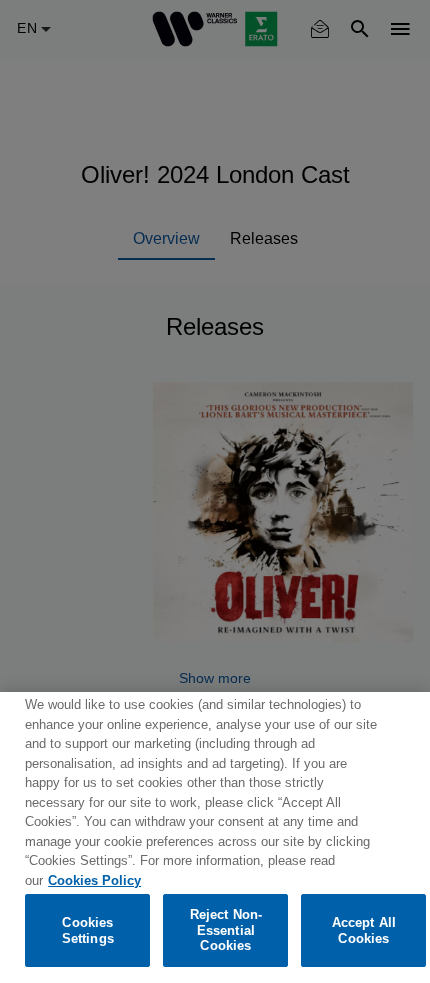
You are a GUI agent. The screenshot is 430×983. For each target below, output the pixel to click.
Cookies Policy (94, 880)
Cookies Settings (88, 930)
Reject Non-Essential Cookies (226, 930)
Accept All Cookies (364, 930)
